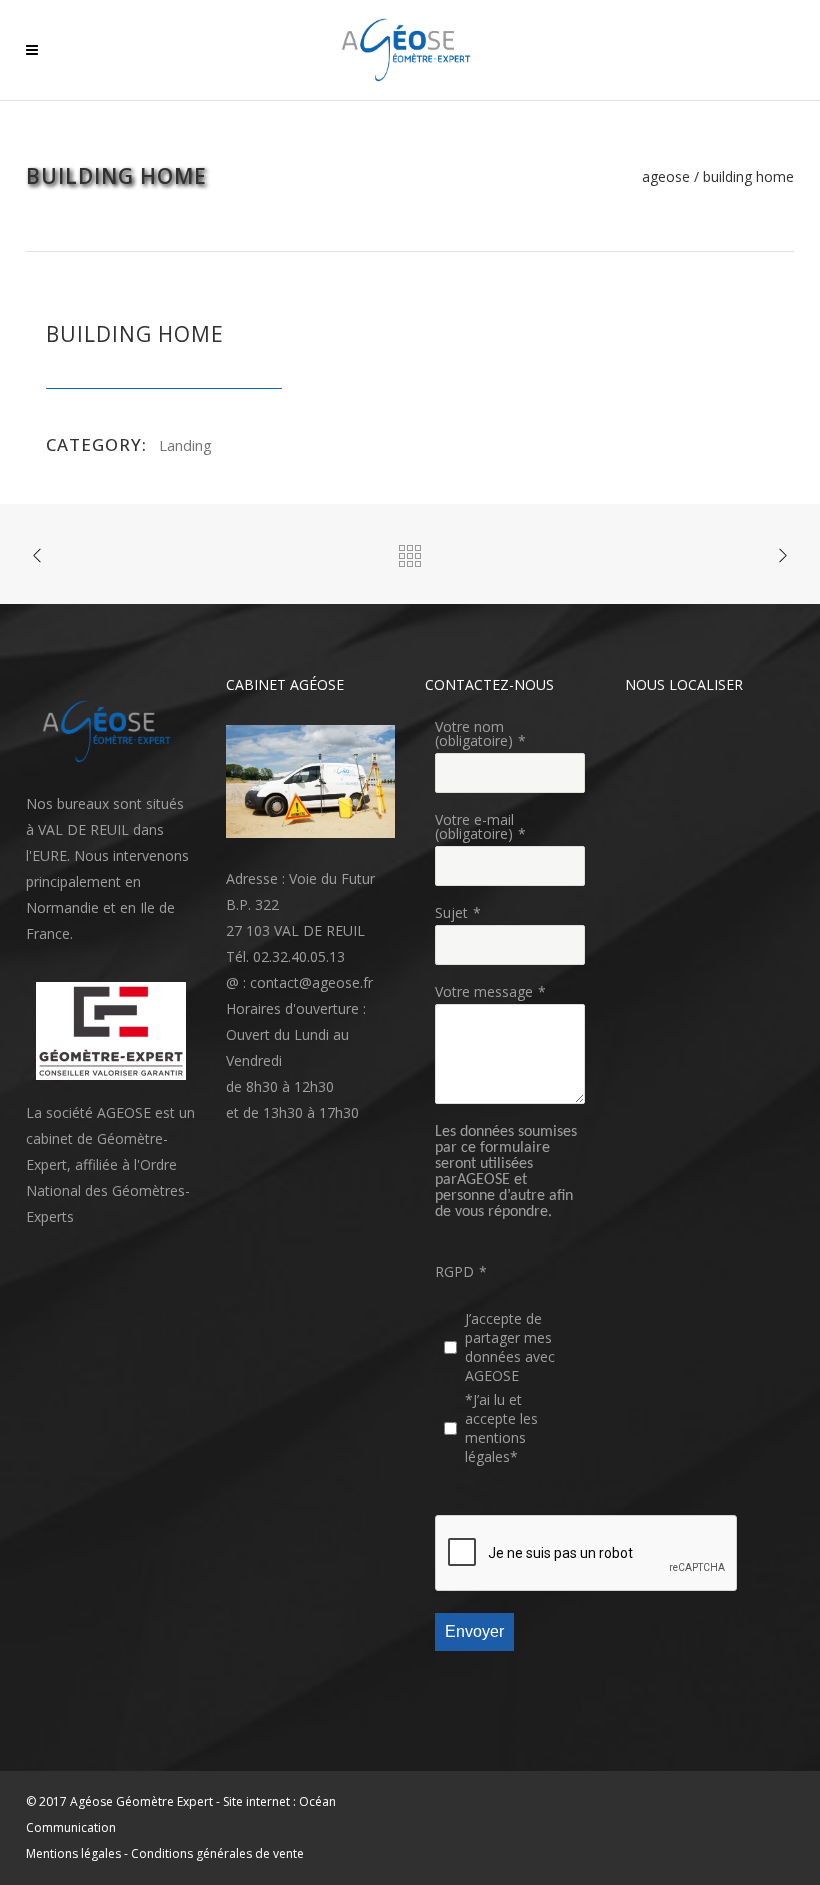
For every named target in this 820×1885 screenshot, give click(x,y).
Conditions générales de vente (217, 1853)
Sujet (451, 912)
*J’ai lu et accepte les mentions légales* (501, 1428)
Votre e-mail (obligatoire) (474, 826)
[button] (111, 731)
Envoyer (474, 1631)
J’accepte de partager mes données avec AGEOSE (510, 1347)
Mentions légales (73, 1853)
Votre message (484, 991)
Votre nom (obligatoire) (474, 733)
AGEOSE (666, 177)
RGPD (454, 1271)
